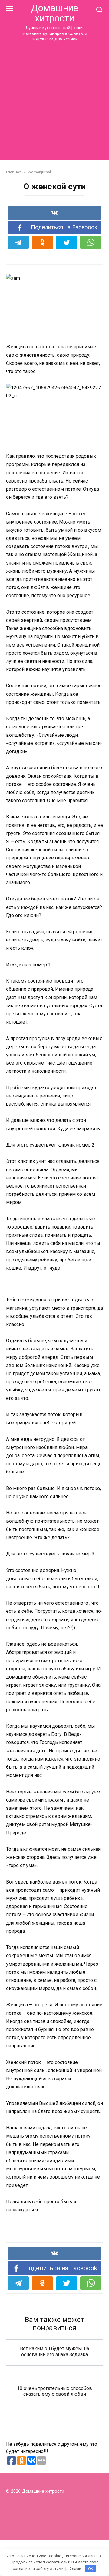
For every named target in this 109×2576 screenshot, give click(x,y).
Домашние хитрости (54, 13)
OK (91, 2569)
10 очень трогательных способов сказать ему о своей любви (54, 2391)
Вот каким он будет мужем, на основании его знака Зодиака (54, 2351)
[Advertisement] (54, 100)
